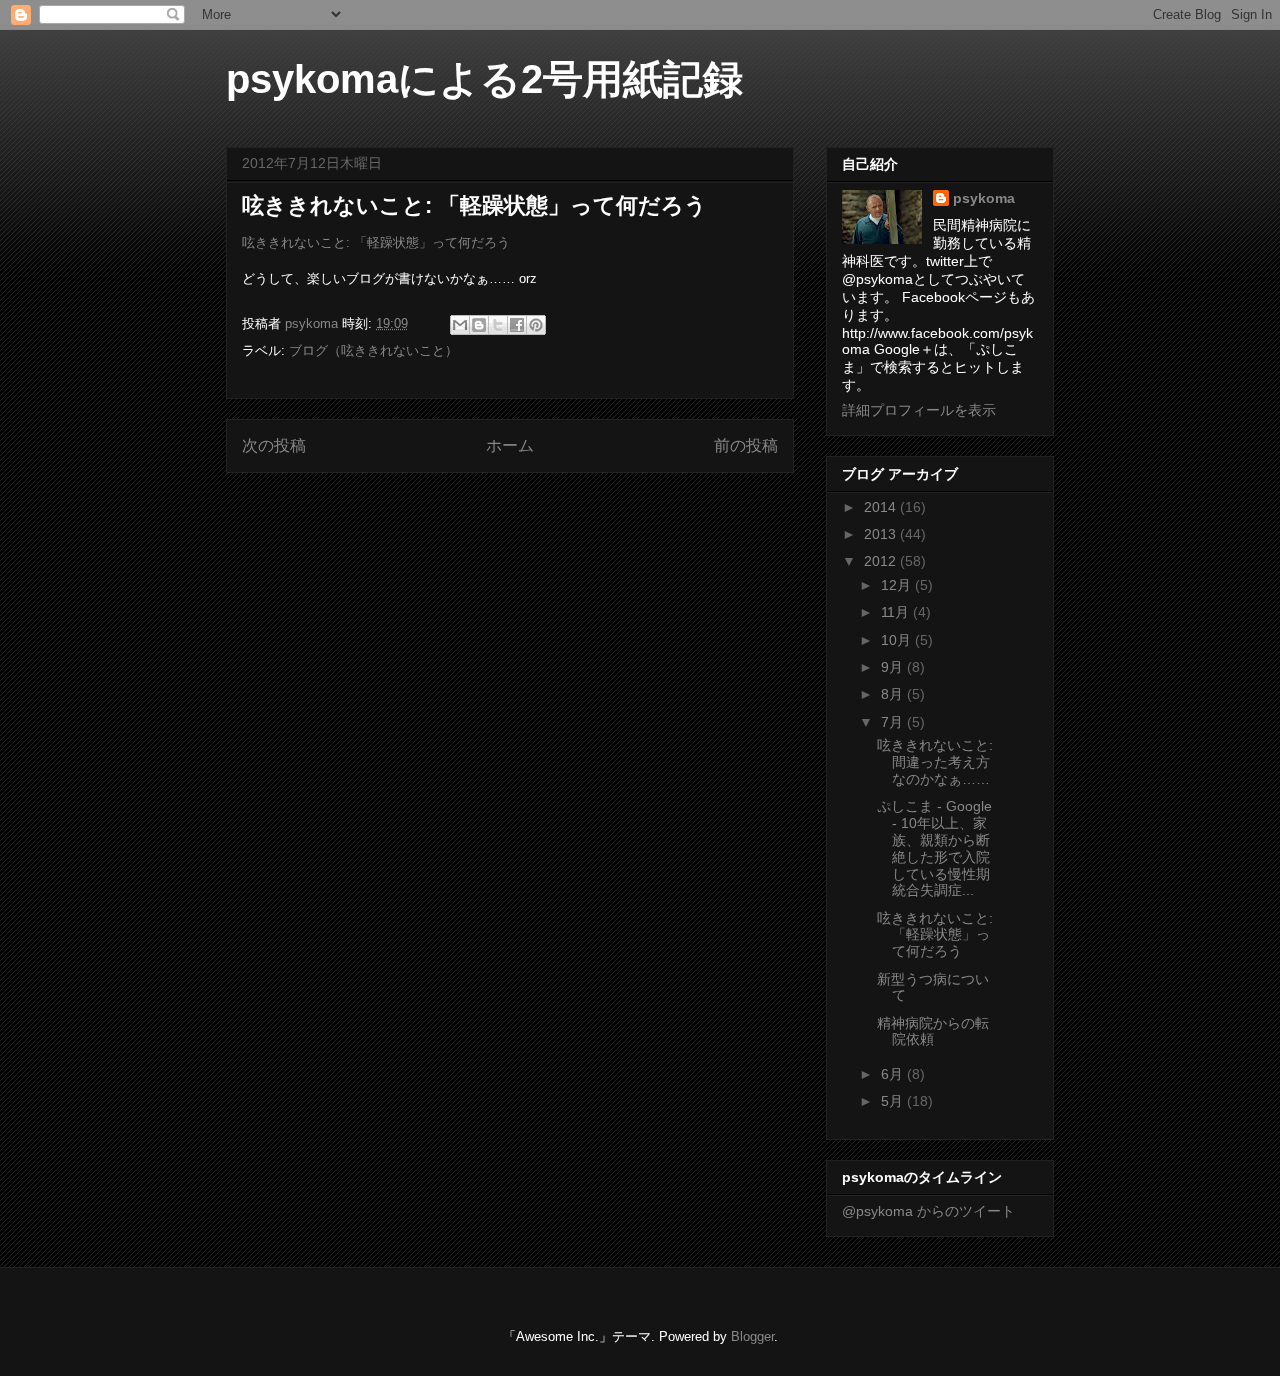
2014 (882, 507)
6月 (894, 1074)
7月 (894, 722)
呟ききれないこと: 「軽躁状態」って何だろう (376, 242)
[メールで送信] (460, 325)
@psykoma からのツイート (928, 1211)
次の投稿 (274, 445)
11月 (897, 612)
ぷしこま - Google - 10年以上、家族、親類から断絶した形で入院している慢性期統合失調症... (934, 848)
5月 (894, 1101)
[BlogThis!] (479, 325)
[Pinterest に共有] (536, 325)
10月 (898, 640)
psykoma (984, 198)
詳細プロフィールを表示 (919, 410)
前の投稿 (746, 445)
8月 (894, 694)
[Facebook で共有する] (517, 325)
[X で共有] (498, 325)
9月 (894, 667)
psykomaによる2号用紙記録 (484, 79)
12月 (898, 585)
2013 (882, 534)
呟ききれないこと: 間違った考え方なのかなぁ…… (935, 762)
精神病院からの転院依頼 (933, 1031)
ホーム (510, 445)
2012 (882, 561)
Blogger (752, 1336)
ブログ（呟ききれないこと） (373, 350)
